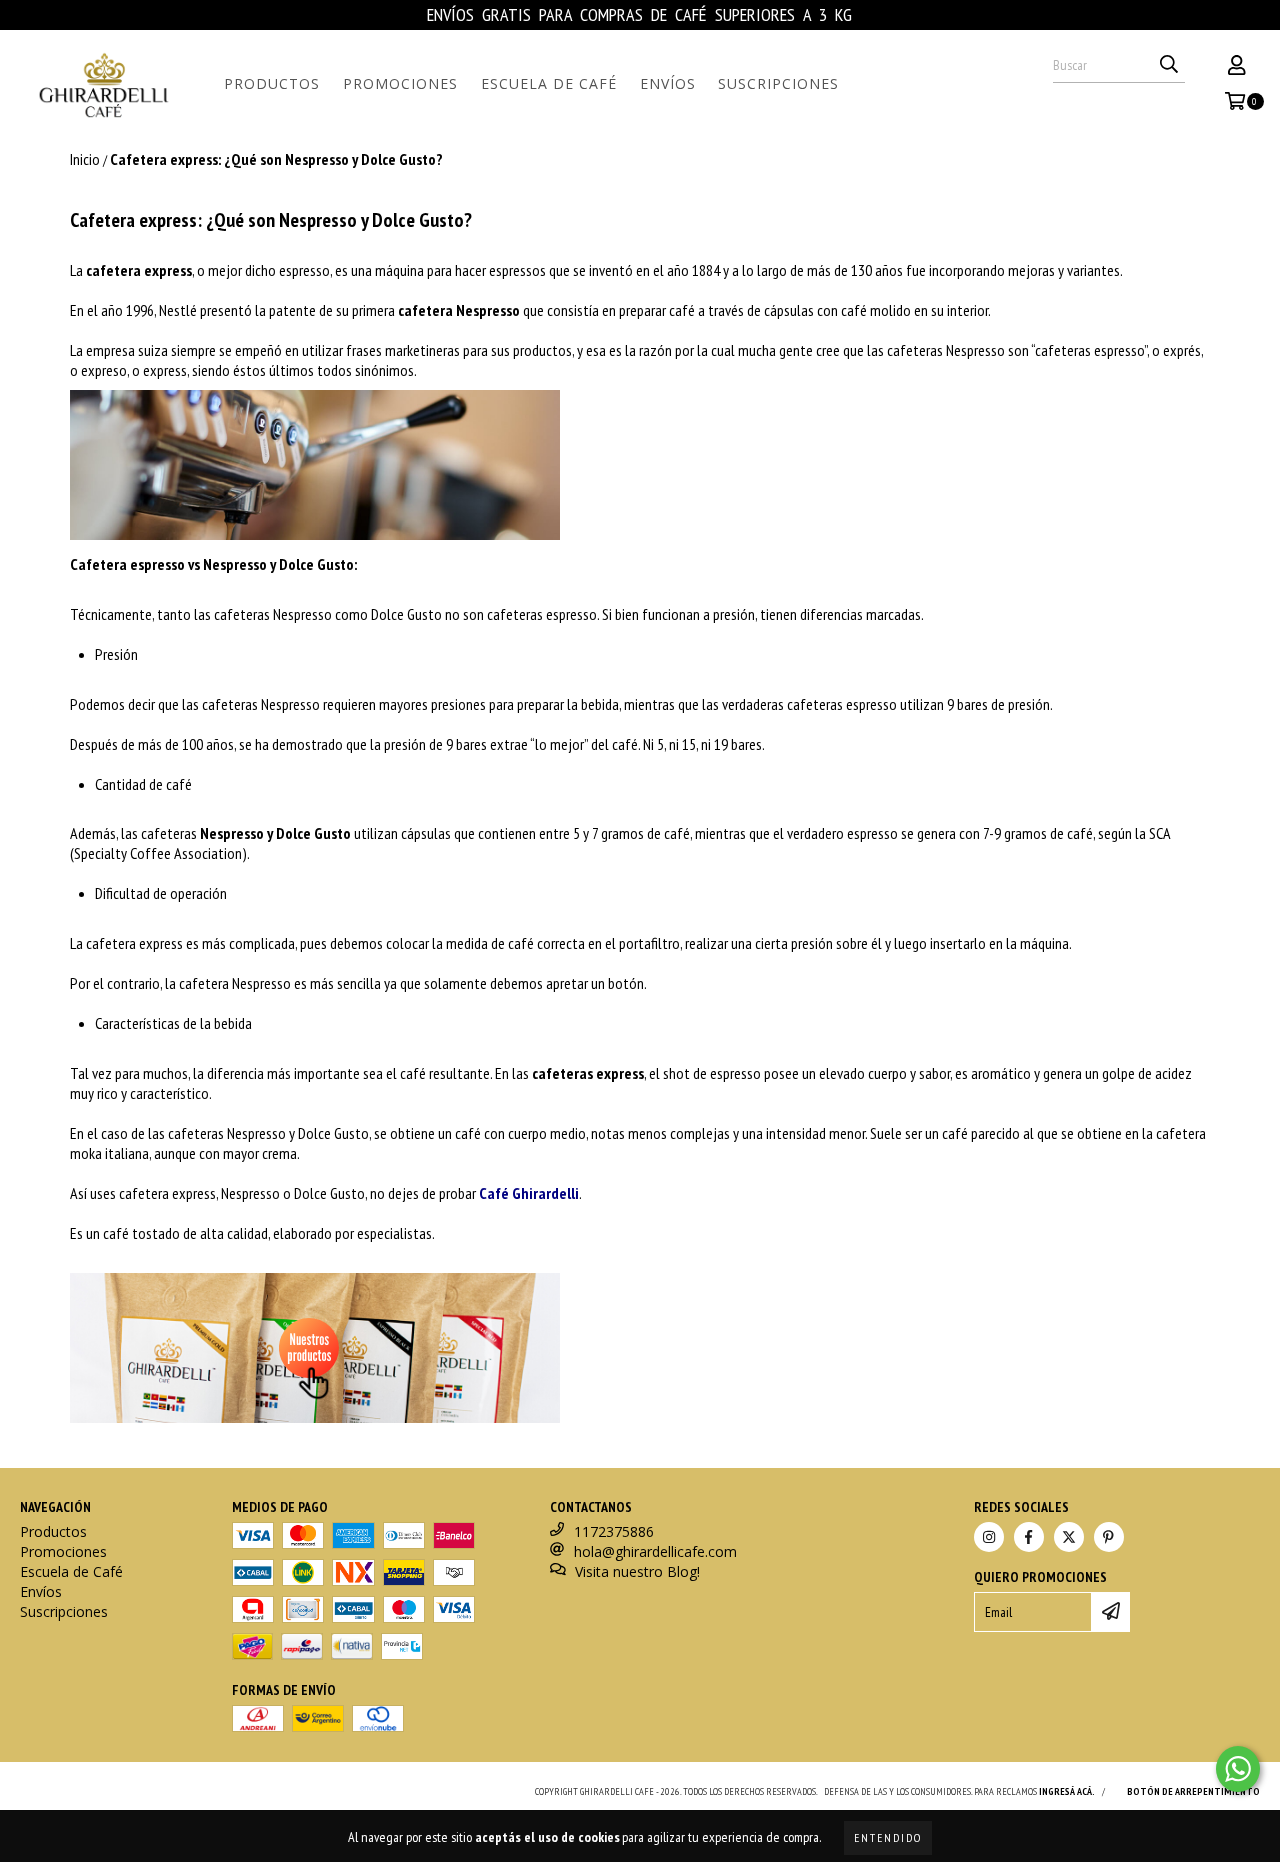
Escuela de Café (549, 83)
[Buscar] (1169, 65)
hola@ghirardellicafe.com (655, 1551)
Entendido (888, 1837)
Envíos (668, 83)
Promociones (400, 83)
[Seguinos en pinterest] (1109, 1537)
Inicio (85, 159)
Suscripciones (778, 83)
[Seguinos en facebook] (1029, 1537)
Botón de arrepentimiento (1193, 1791)
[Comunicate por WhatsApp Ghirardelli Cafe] (1238, 1769)
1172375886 (614, 1531)
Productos (272, 83)
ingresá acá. (1067, 1791)
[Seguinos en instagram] (989, 1537)
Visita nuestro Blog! (637, 1571)
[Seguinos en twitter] (1069, 1537)
